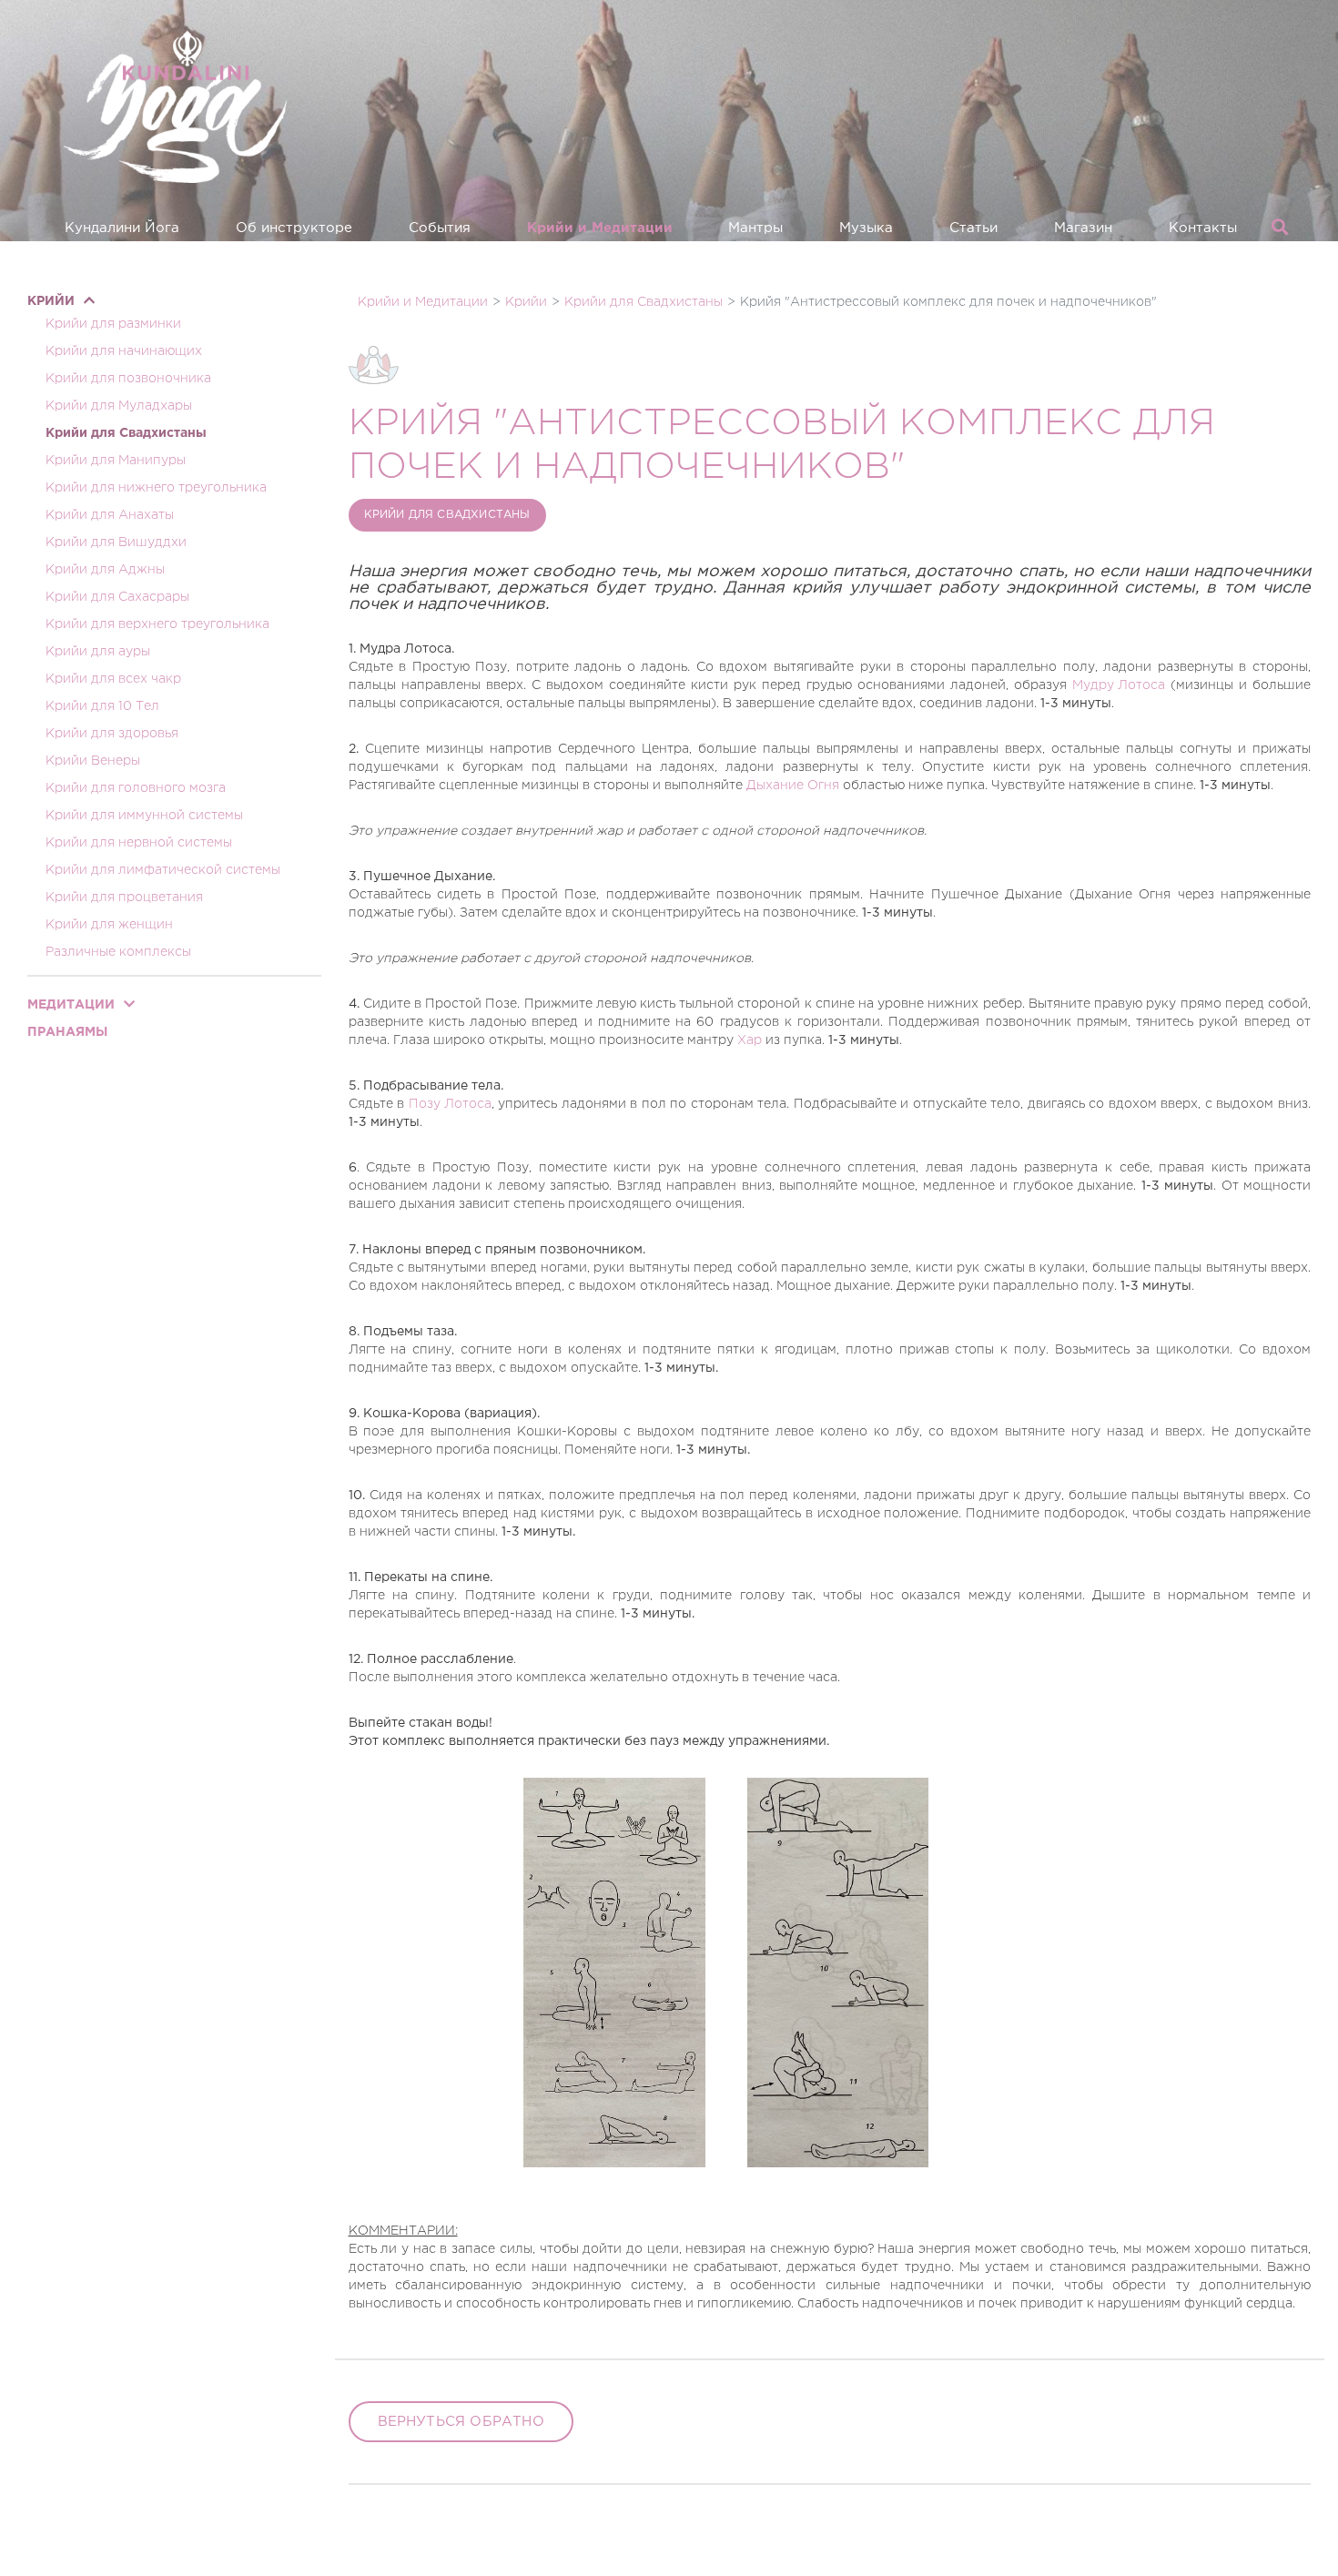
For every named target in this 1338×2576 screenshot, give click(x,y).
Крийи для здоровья (112, 734)
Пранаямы (67, 1032)
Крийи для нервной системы (139, 843)
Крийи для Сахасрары (117, 597)
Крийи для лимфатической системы (163, 870)
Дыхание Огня (793, 786)
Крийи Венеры (93, 761)
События (440, 228)
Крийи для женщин (109, 925)
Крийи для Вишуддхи (116, 543)
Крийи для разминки (113, 324)
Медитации (71, 1005)
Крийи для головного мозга (136, 788)
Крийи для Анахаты (110, 515)
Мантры (755, 228)
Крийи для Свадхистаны (126, 433)
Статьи (973, 228)
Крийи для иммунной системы (144, 816)
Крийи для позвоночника (128, 379)
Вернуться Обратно (461, 2422)
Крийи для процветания (124, 898)
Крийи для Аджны (105, 570)
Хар (750, 1040)
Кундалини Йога (122, 228)
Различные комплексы (118, 952)
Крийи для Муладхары (119, 406)
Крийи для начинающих (124, 351)
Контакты (1203, 228)
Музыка (866, 228)
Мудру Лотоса (1119, 685)
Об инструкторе (294, 228)
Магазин (1083, 228)
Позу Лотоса (450, 1104)
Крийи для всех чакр (113, 679)
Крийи (51, 301)
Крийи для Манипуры (116, 461)
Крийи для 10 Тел (102, 706)
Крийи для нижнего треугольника (156, 488)
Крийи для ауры (98, 652)
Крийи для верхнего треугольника (157, 624)
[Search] (1280, 228)
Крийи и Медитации (600, 228)
